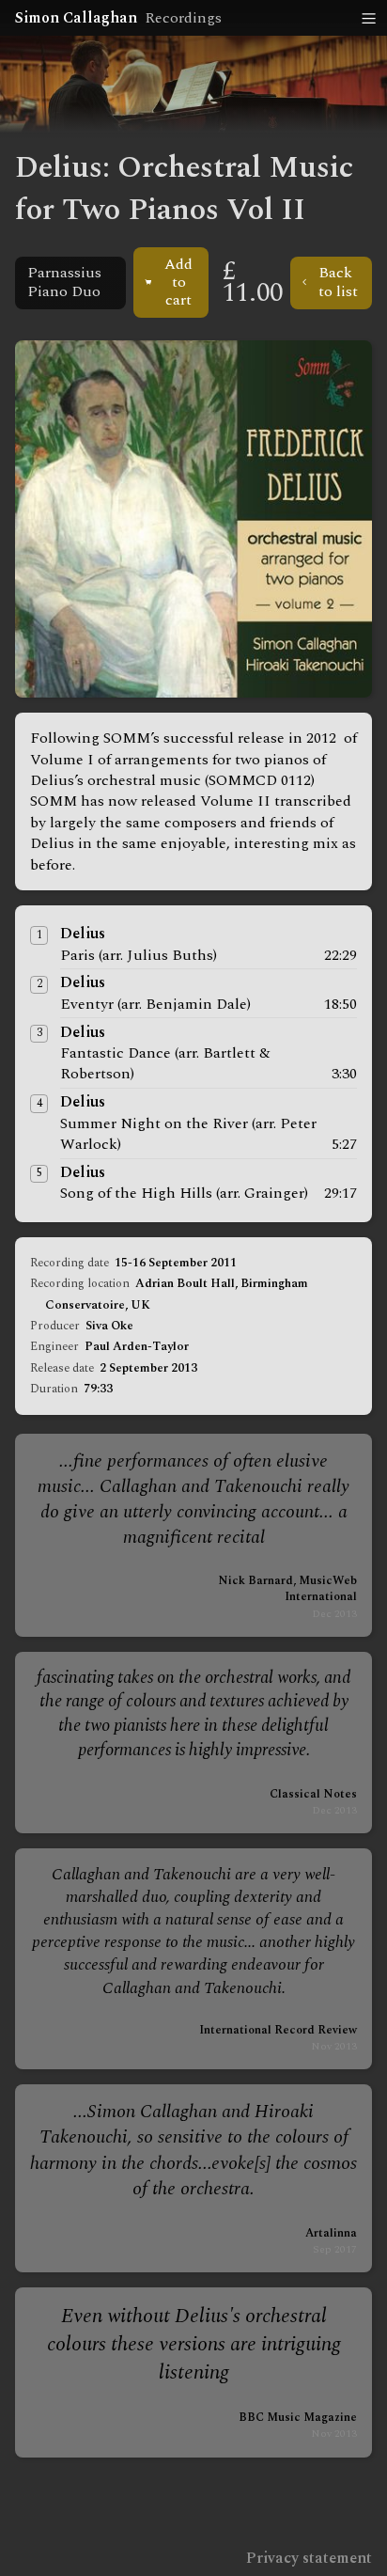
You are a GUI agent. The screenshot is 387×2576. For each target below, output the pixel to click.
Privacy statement (309, 2558)
